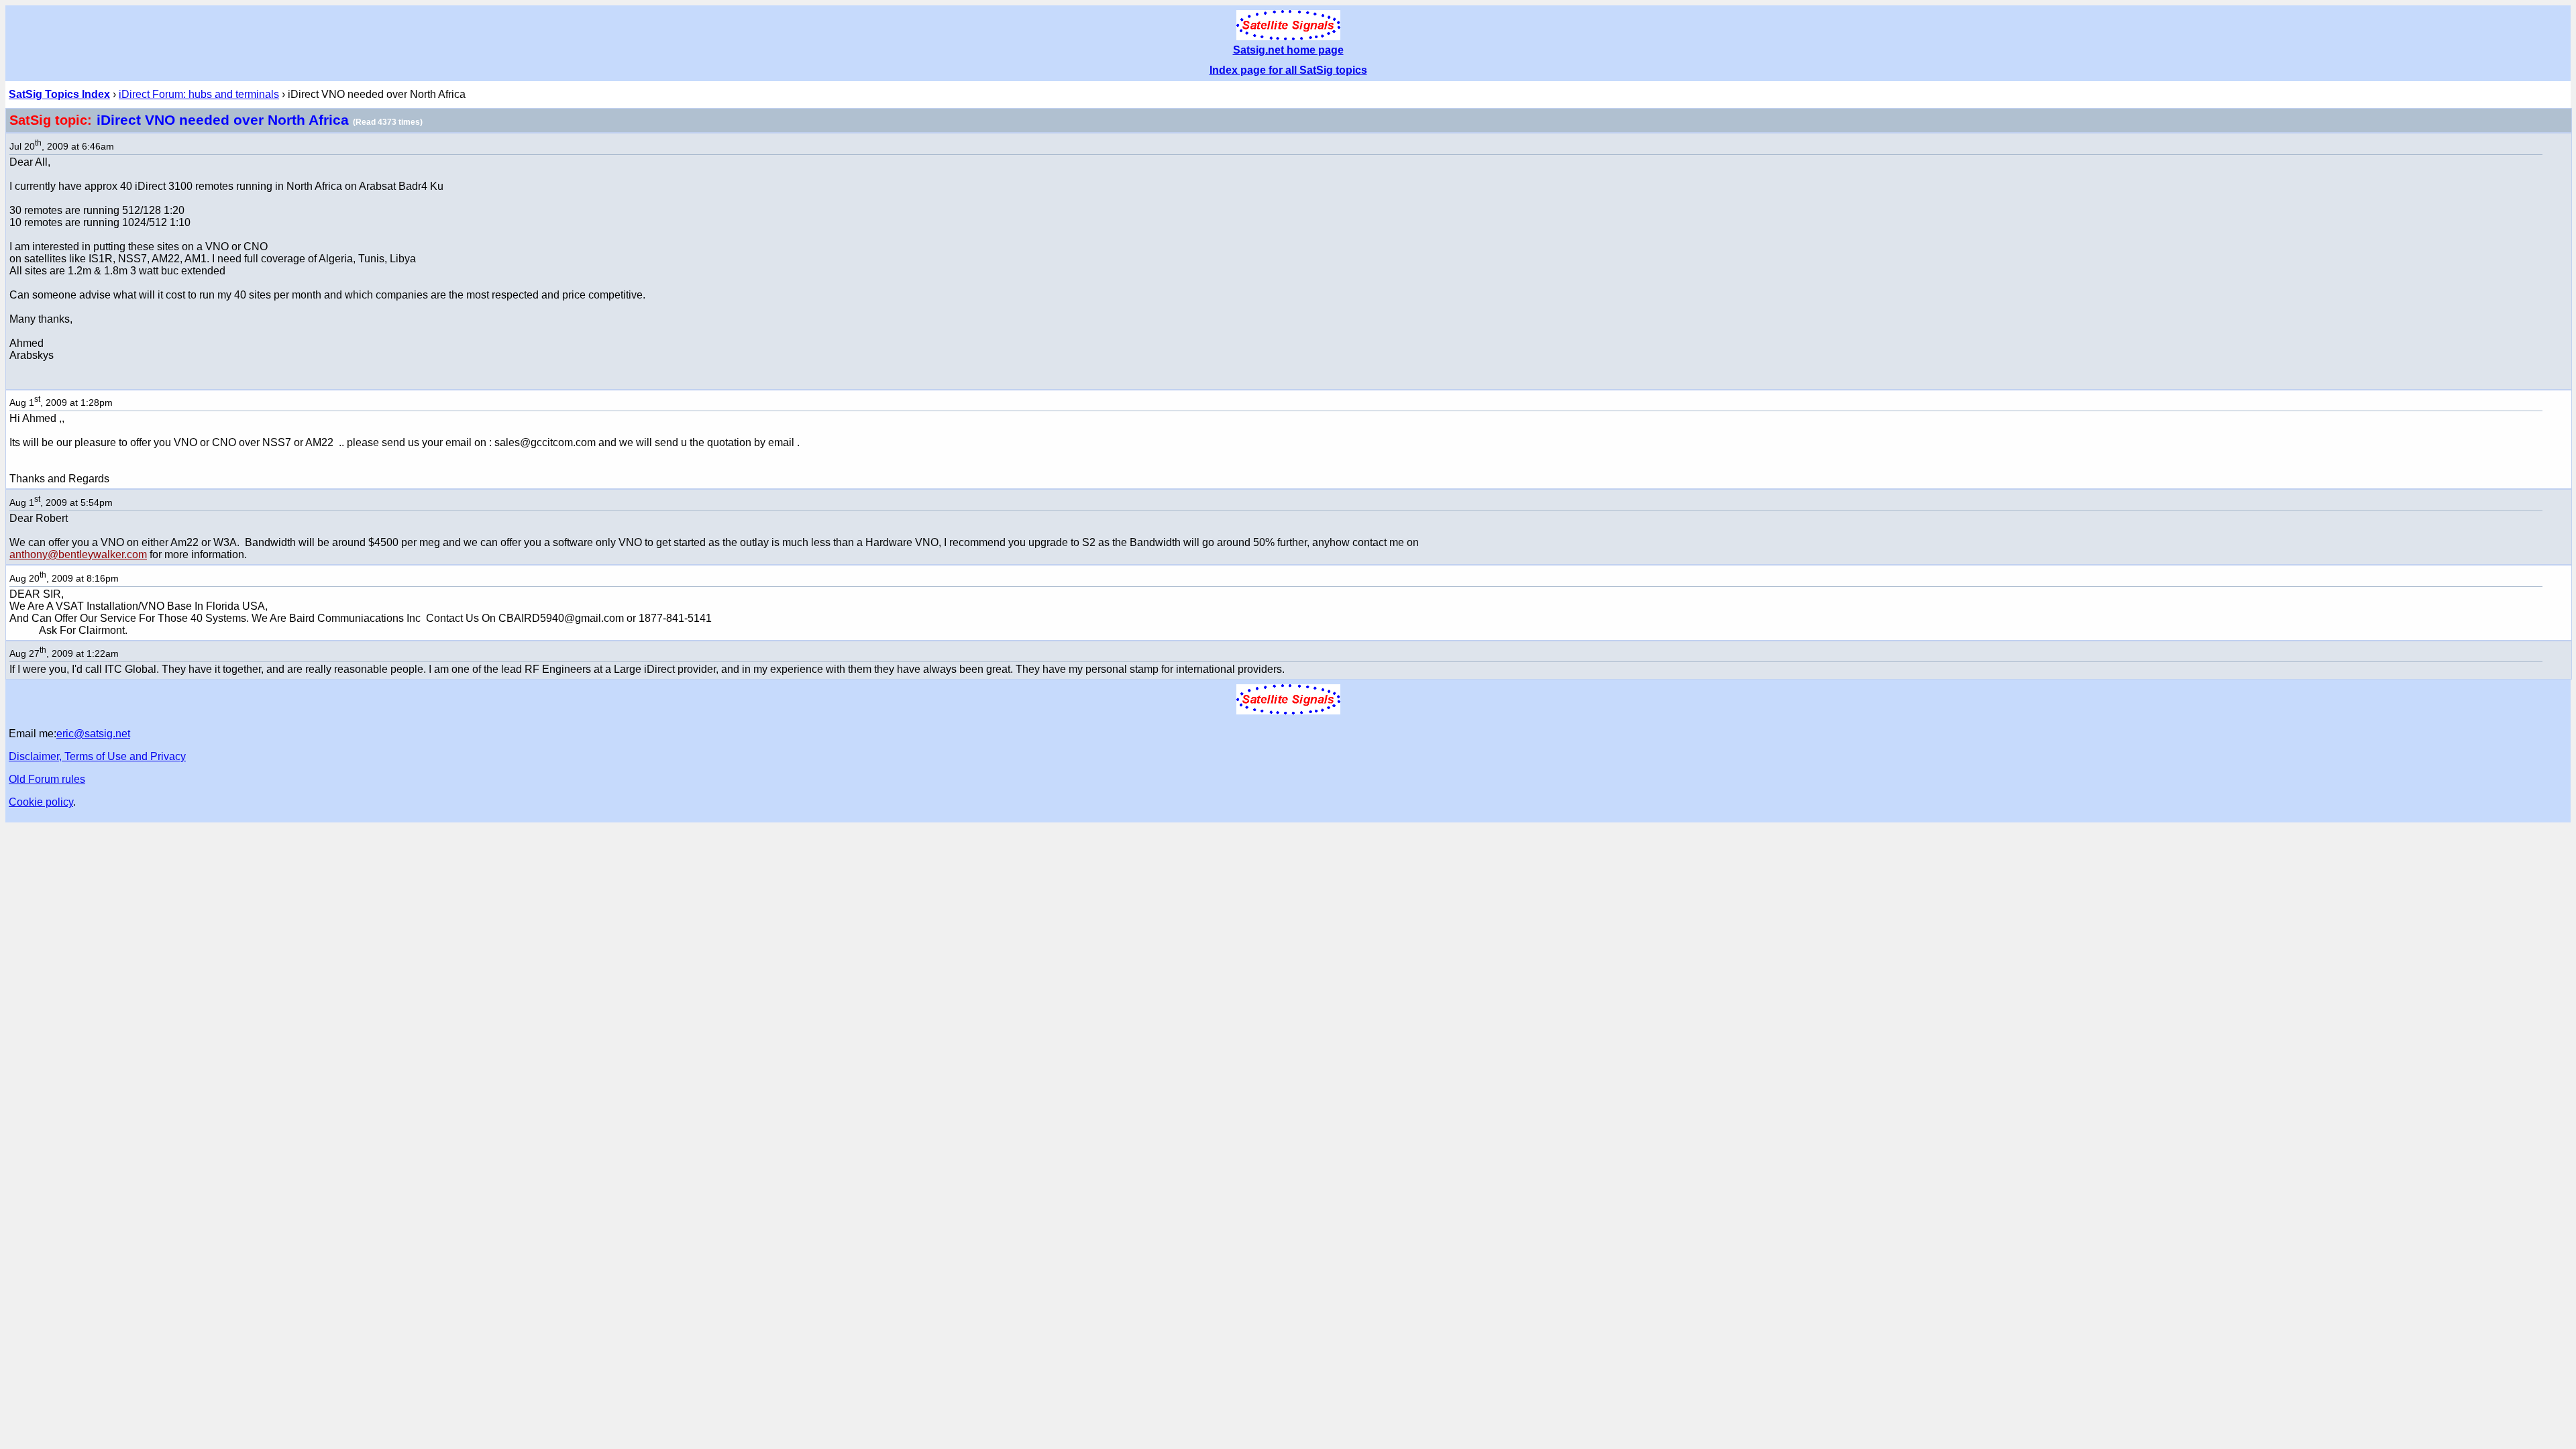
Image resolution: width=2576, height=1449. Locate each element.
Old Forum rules (47, 779)
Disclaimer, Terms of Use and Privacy (97, 756)
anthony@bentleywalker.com (78, 554)
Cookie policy (41, 802)
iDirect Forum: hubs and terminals (199, 94)
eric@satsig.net (93, 734)
